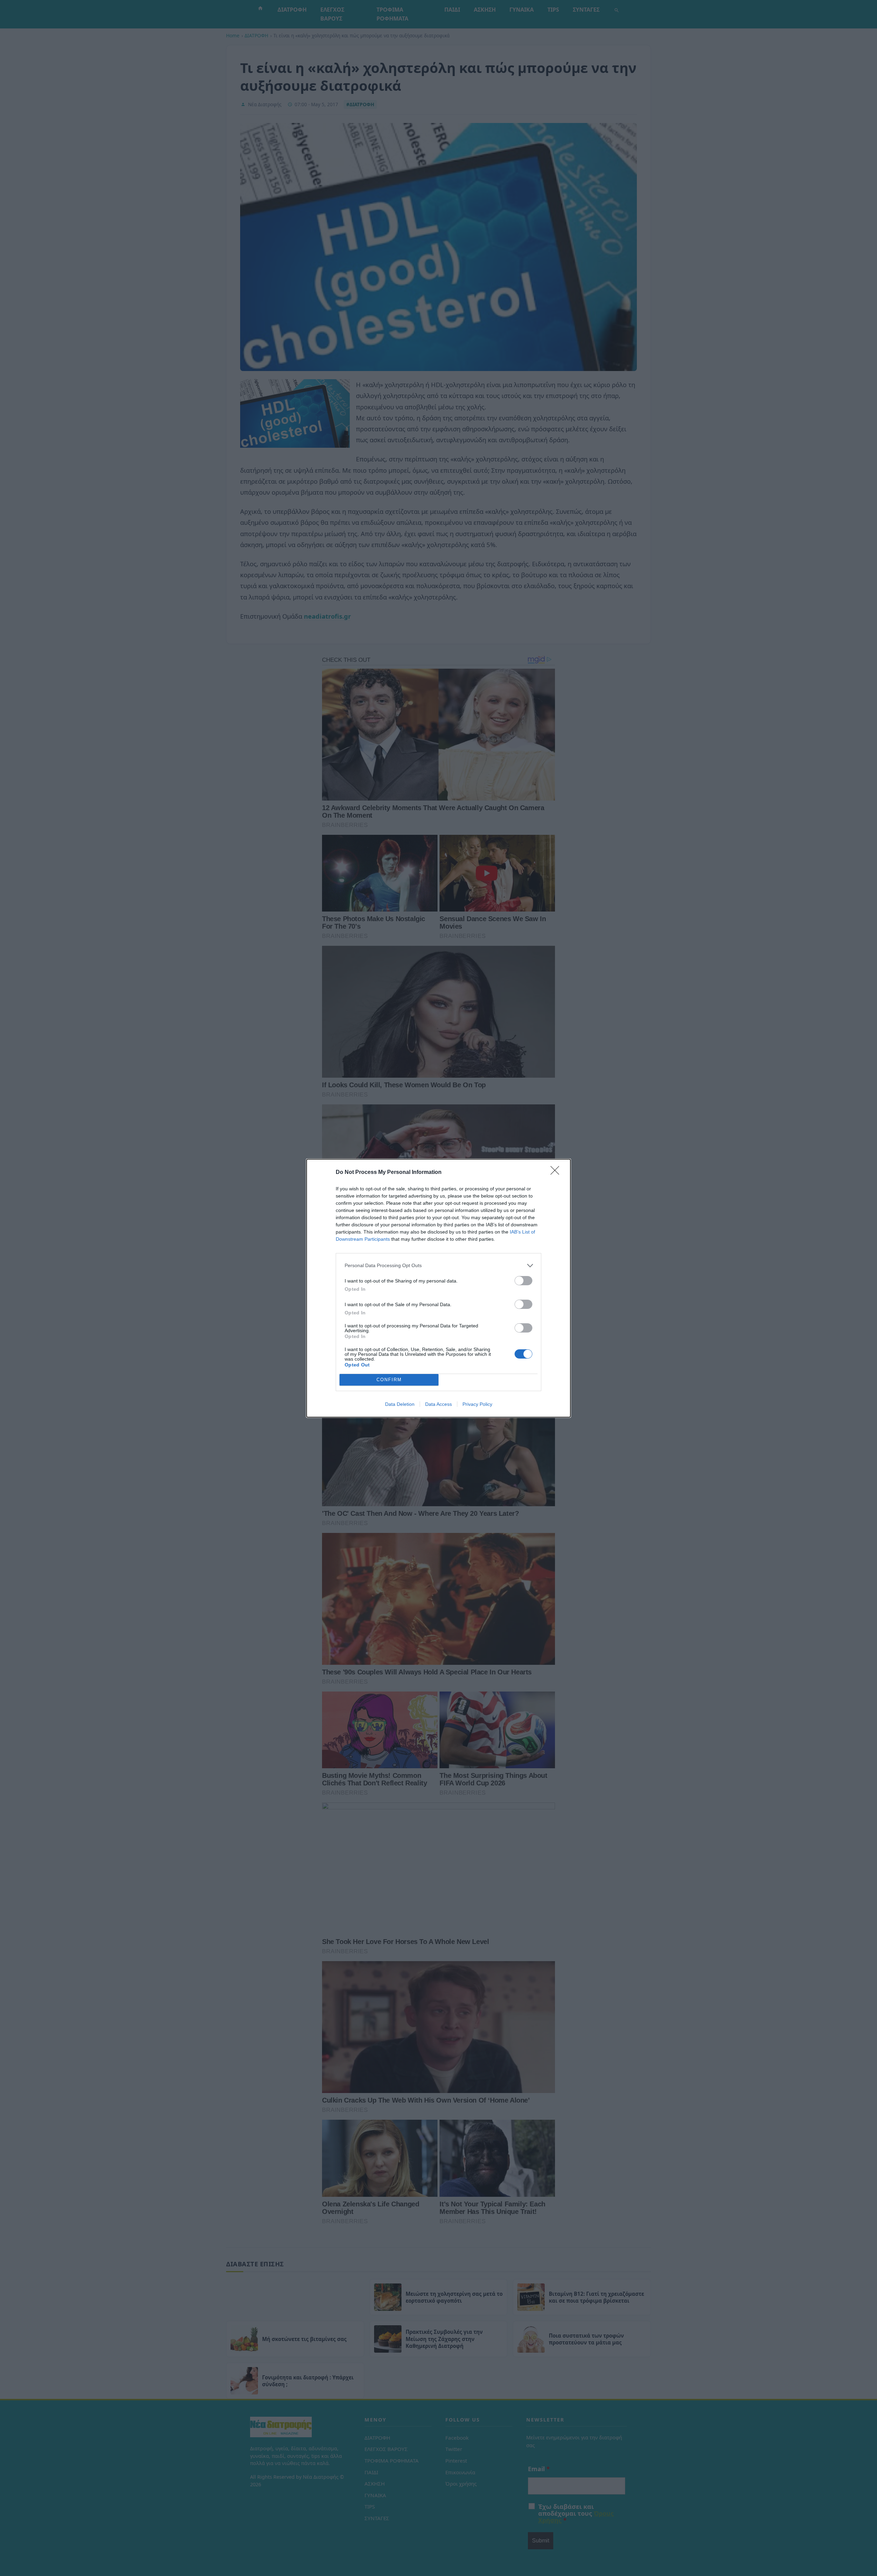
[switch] (523, 1281)
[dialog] (438, 1288)
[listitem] (438, 1266)
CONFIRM (389, 1380)
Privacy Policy (477, 1404)
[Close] (557, 1173)
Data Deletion (400, 1404)
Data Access (438, 1404)
